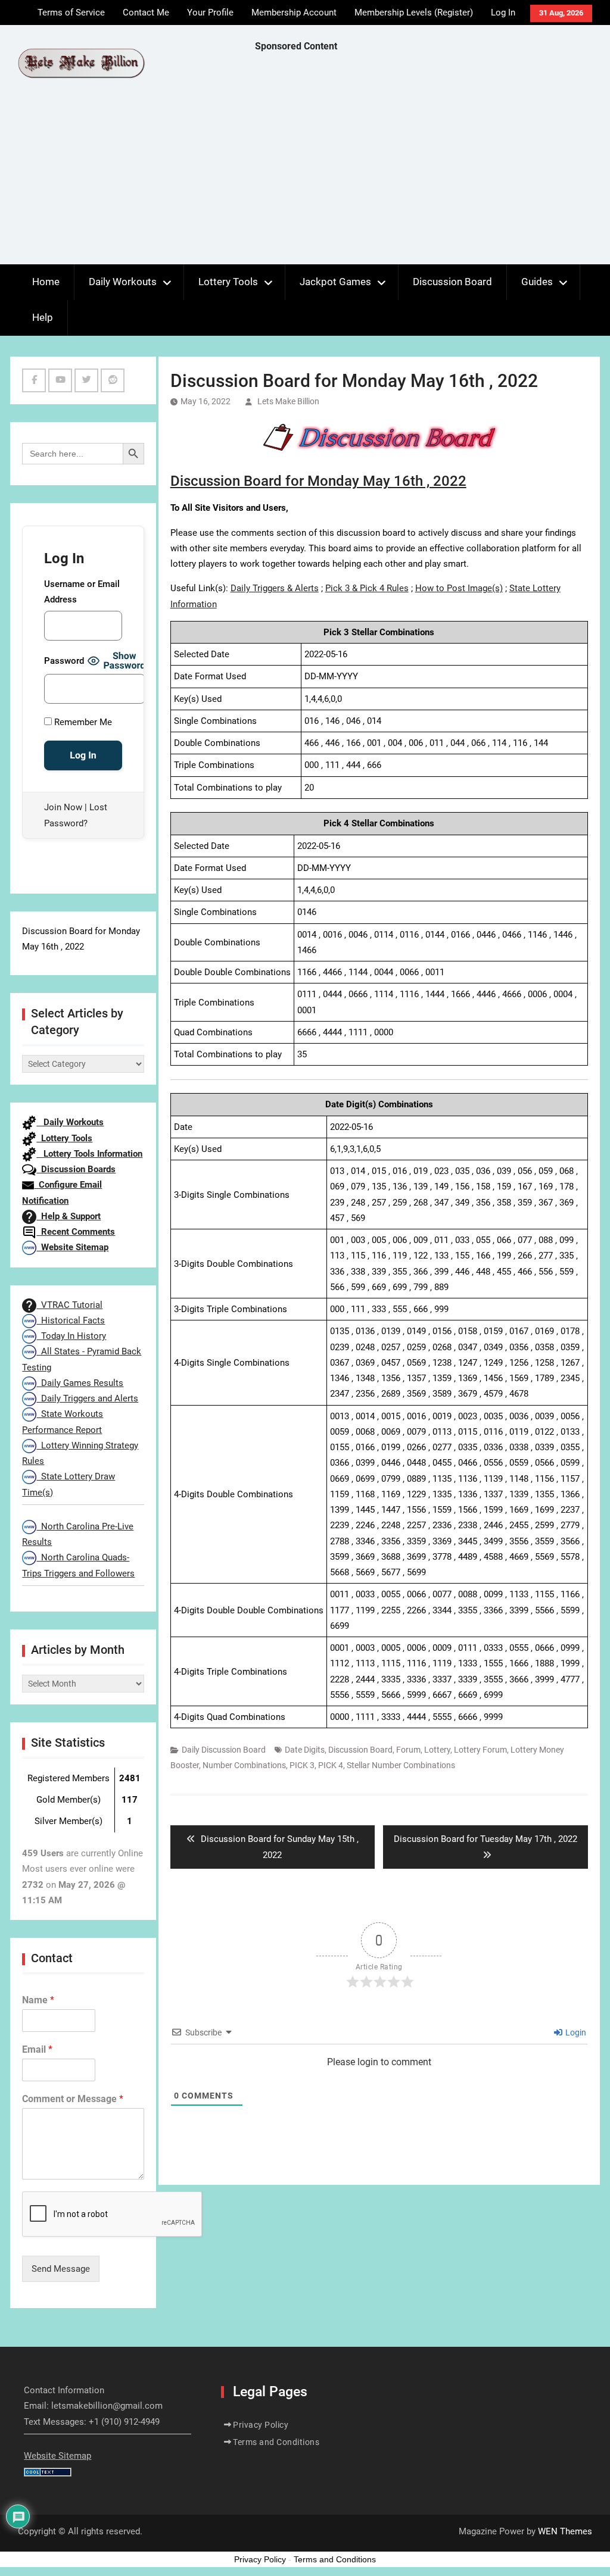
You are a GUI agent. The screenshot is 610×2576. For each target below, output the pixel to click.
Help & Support (69, 1216)
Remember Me (82, 722)
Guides (537, 282)
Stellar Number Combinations (401, 1765)
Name (38, 2000)
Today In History (71, 1336)
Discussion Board (452, 282)
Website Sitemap (72, 1247)
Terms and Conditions (276, 2442)
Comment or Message (73, 2099)
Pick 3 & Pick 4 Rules (367, 588)
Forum (408, 1750)
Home (46, 282)
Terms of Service (71, 13)
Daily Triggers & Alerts (275, 588)
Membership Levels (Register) (414, 13)
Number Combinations (244, 1765)
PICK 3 (302, 1765)
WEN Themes (565, 2531)
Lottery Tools (228, 282)
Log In (503, 13)
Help (43, 317)
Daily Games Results (80, 1383)
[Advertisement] (432, 161)
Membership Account (294, 13)
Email (37, 2049)
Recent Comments (76, 1232)
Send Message (61, 2269)
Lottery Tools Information (89, 1154)
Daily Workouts (123, 282)
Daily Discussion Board (224, 1750)
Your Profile (210, 13)
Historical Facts (71, 1320)
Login (575, 2032)
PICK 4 (331, 1765)
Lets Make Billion (288, 401)
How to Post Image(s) (459, 588)
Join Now (63, 807)
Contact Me (146, 13)
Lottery (437, 1750)
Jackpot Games (335, 282)
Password (64, 661)
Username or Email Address (82, 592)
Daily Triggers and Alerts (87, 1398)
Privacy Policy (261, 2425)
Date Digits (305, 1750)
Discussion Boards (76, 1169)
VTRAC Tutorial (69, 1305)
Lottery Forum (480, 1750)
